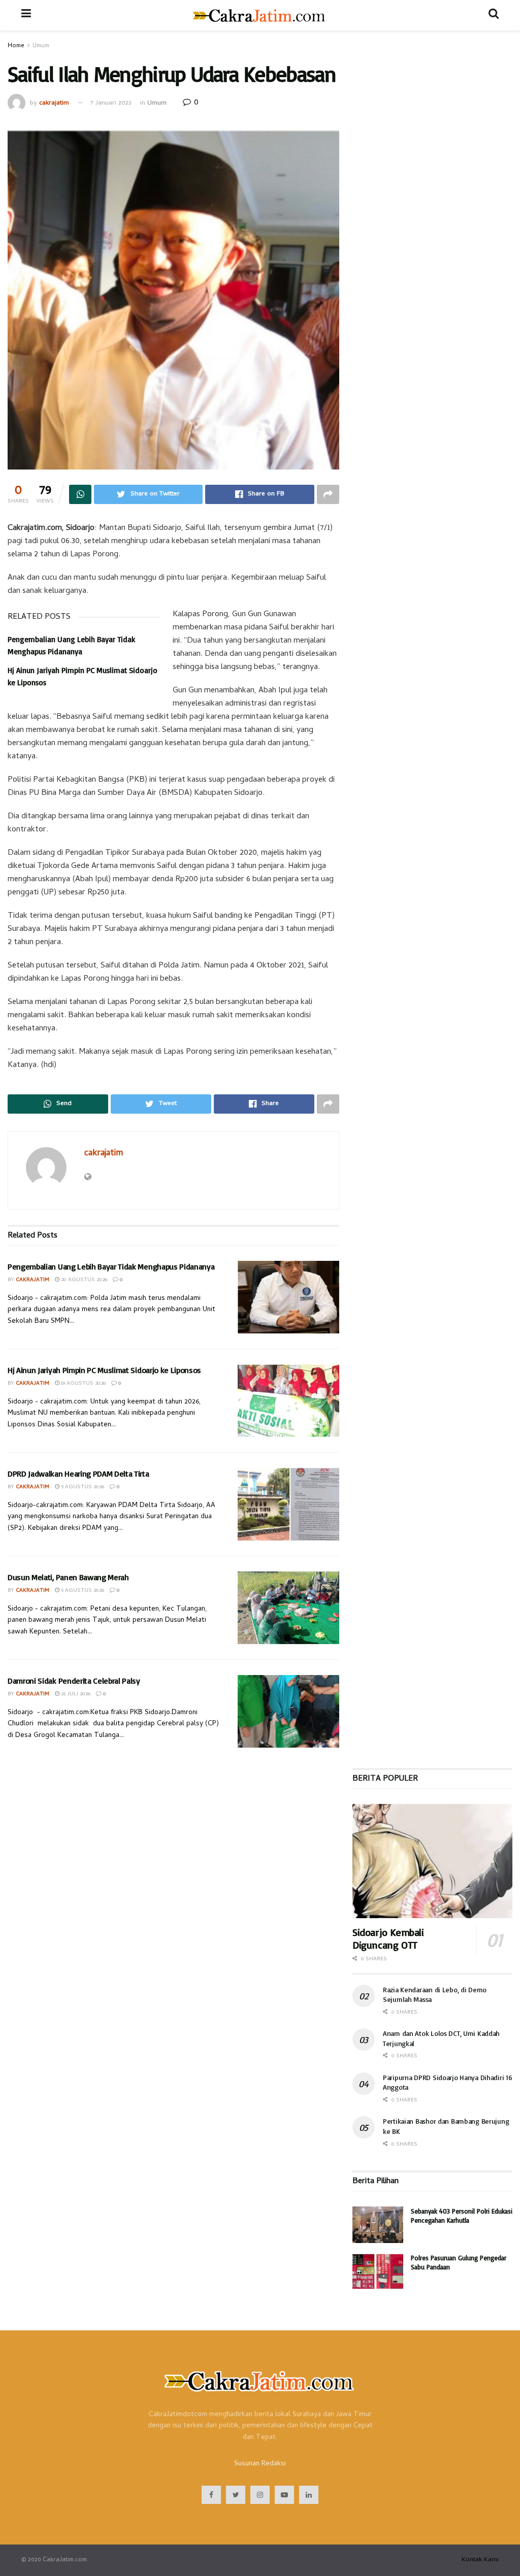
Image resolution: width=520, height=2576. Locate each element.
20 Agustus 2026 (83, 1280)
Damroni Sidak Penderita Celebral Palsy (74, 1681)
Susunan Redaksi (260, 2464)
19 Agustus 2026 (83, 1384)
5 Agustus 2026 (82, 1487)
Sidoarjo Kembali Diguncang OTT (388, 1938)
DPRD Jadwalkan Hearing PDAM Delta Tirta (78, 1474)
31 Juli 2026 (75, 1694)
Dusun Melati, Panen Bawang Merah (68, 1577)
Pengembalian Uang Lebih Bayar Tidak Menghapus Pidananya (111, 1266)
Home (16, 46)
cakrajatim (54, 103)
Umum (41, 46)
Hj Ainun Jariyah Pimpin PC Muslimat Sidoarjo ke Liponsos (104, 1370)
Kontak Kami (480, 2560)
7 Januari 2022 (111, 103)
